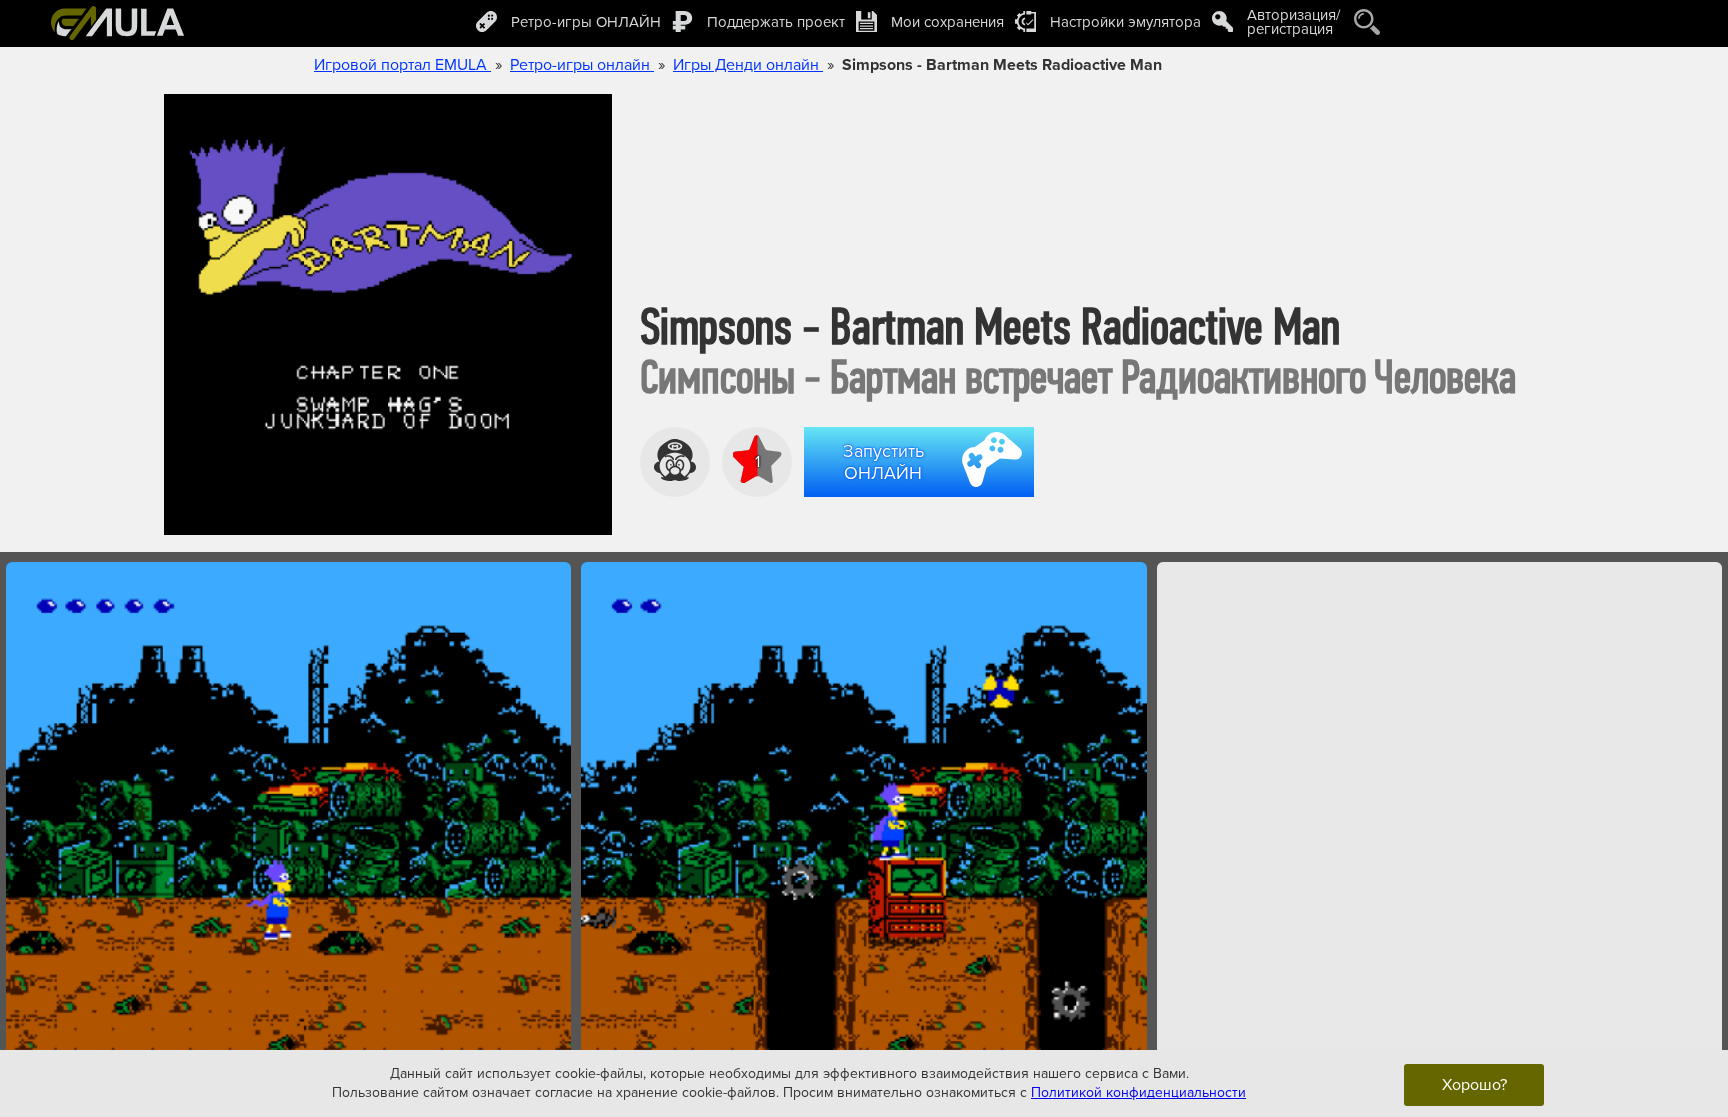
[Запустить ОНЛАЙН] (923, 500)
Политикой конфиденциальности (1138, 1092)
